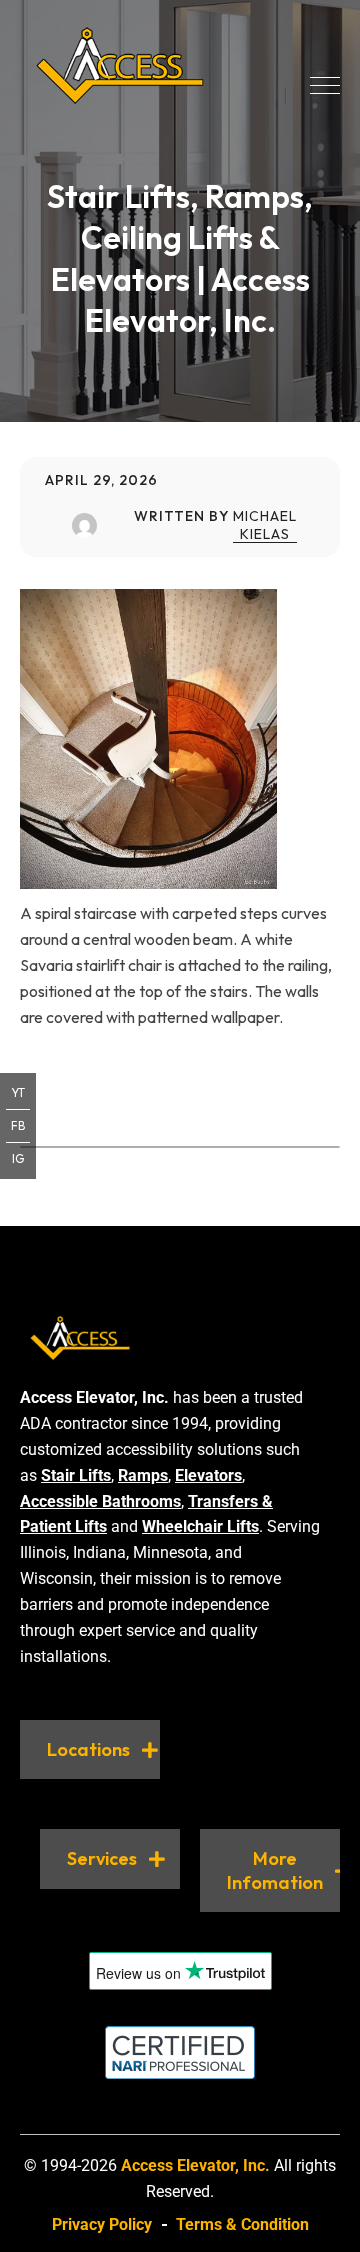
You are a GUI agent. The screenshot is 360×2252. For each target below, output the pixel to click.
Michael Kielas (265, 525)
